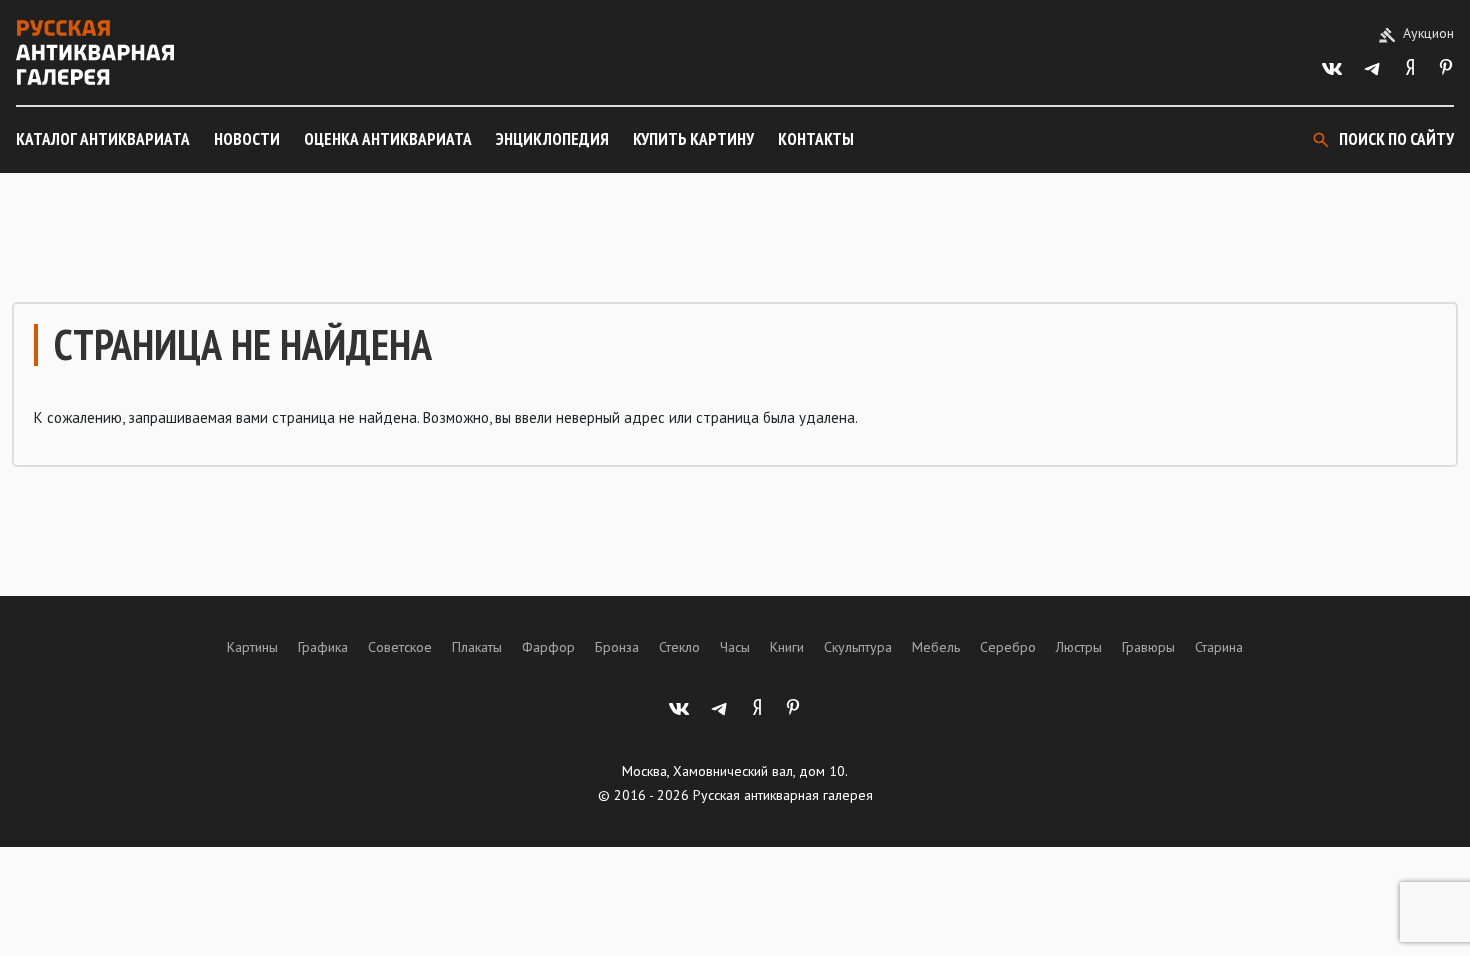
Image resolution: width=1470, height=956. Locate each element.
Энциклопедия (552, 139)
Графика (323, 647)
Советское (400, 647)
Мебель (936, 647)
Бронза (617, 647)
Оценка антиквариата (388, 139)
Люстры (1079, 647)
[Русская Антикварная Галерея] (95, 52)
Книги (787, 647)
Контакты (816, 139)
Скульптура (858, 647)
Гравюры (1148, 647)
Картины (252, 647)
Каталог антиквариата (103, 139)
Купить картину (693, 139)
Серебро (1008, 647)
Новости (247, 139)
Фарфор (548, 647)
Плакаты (477, 647)
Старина (1219, 647)
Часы (735, 647)
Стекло (679, 647)
